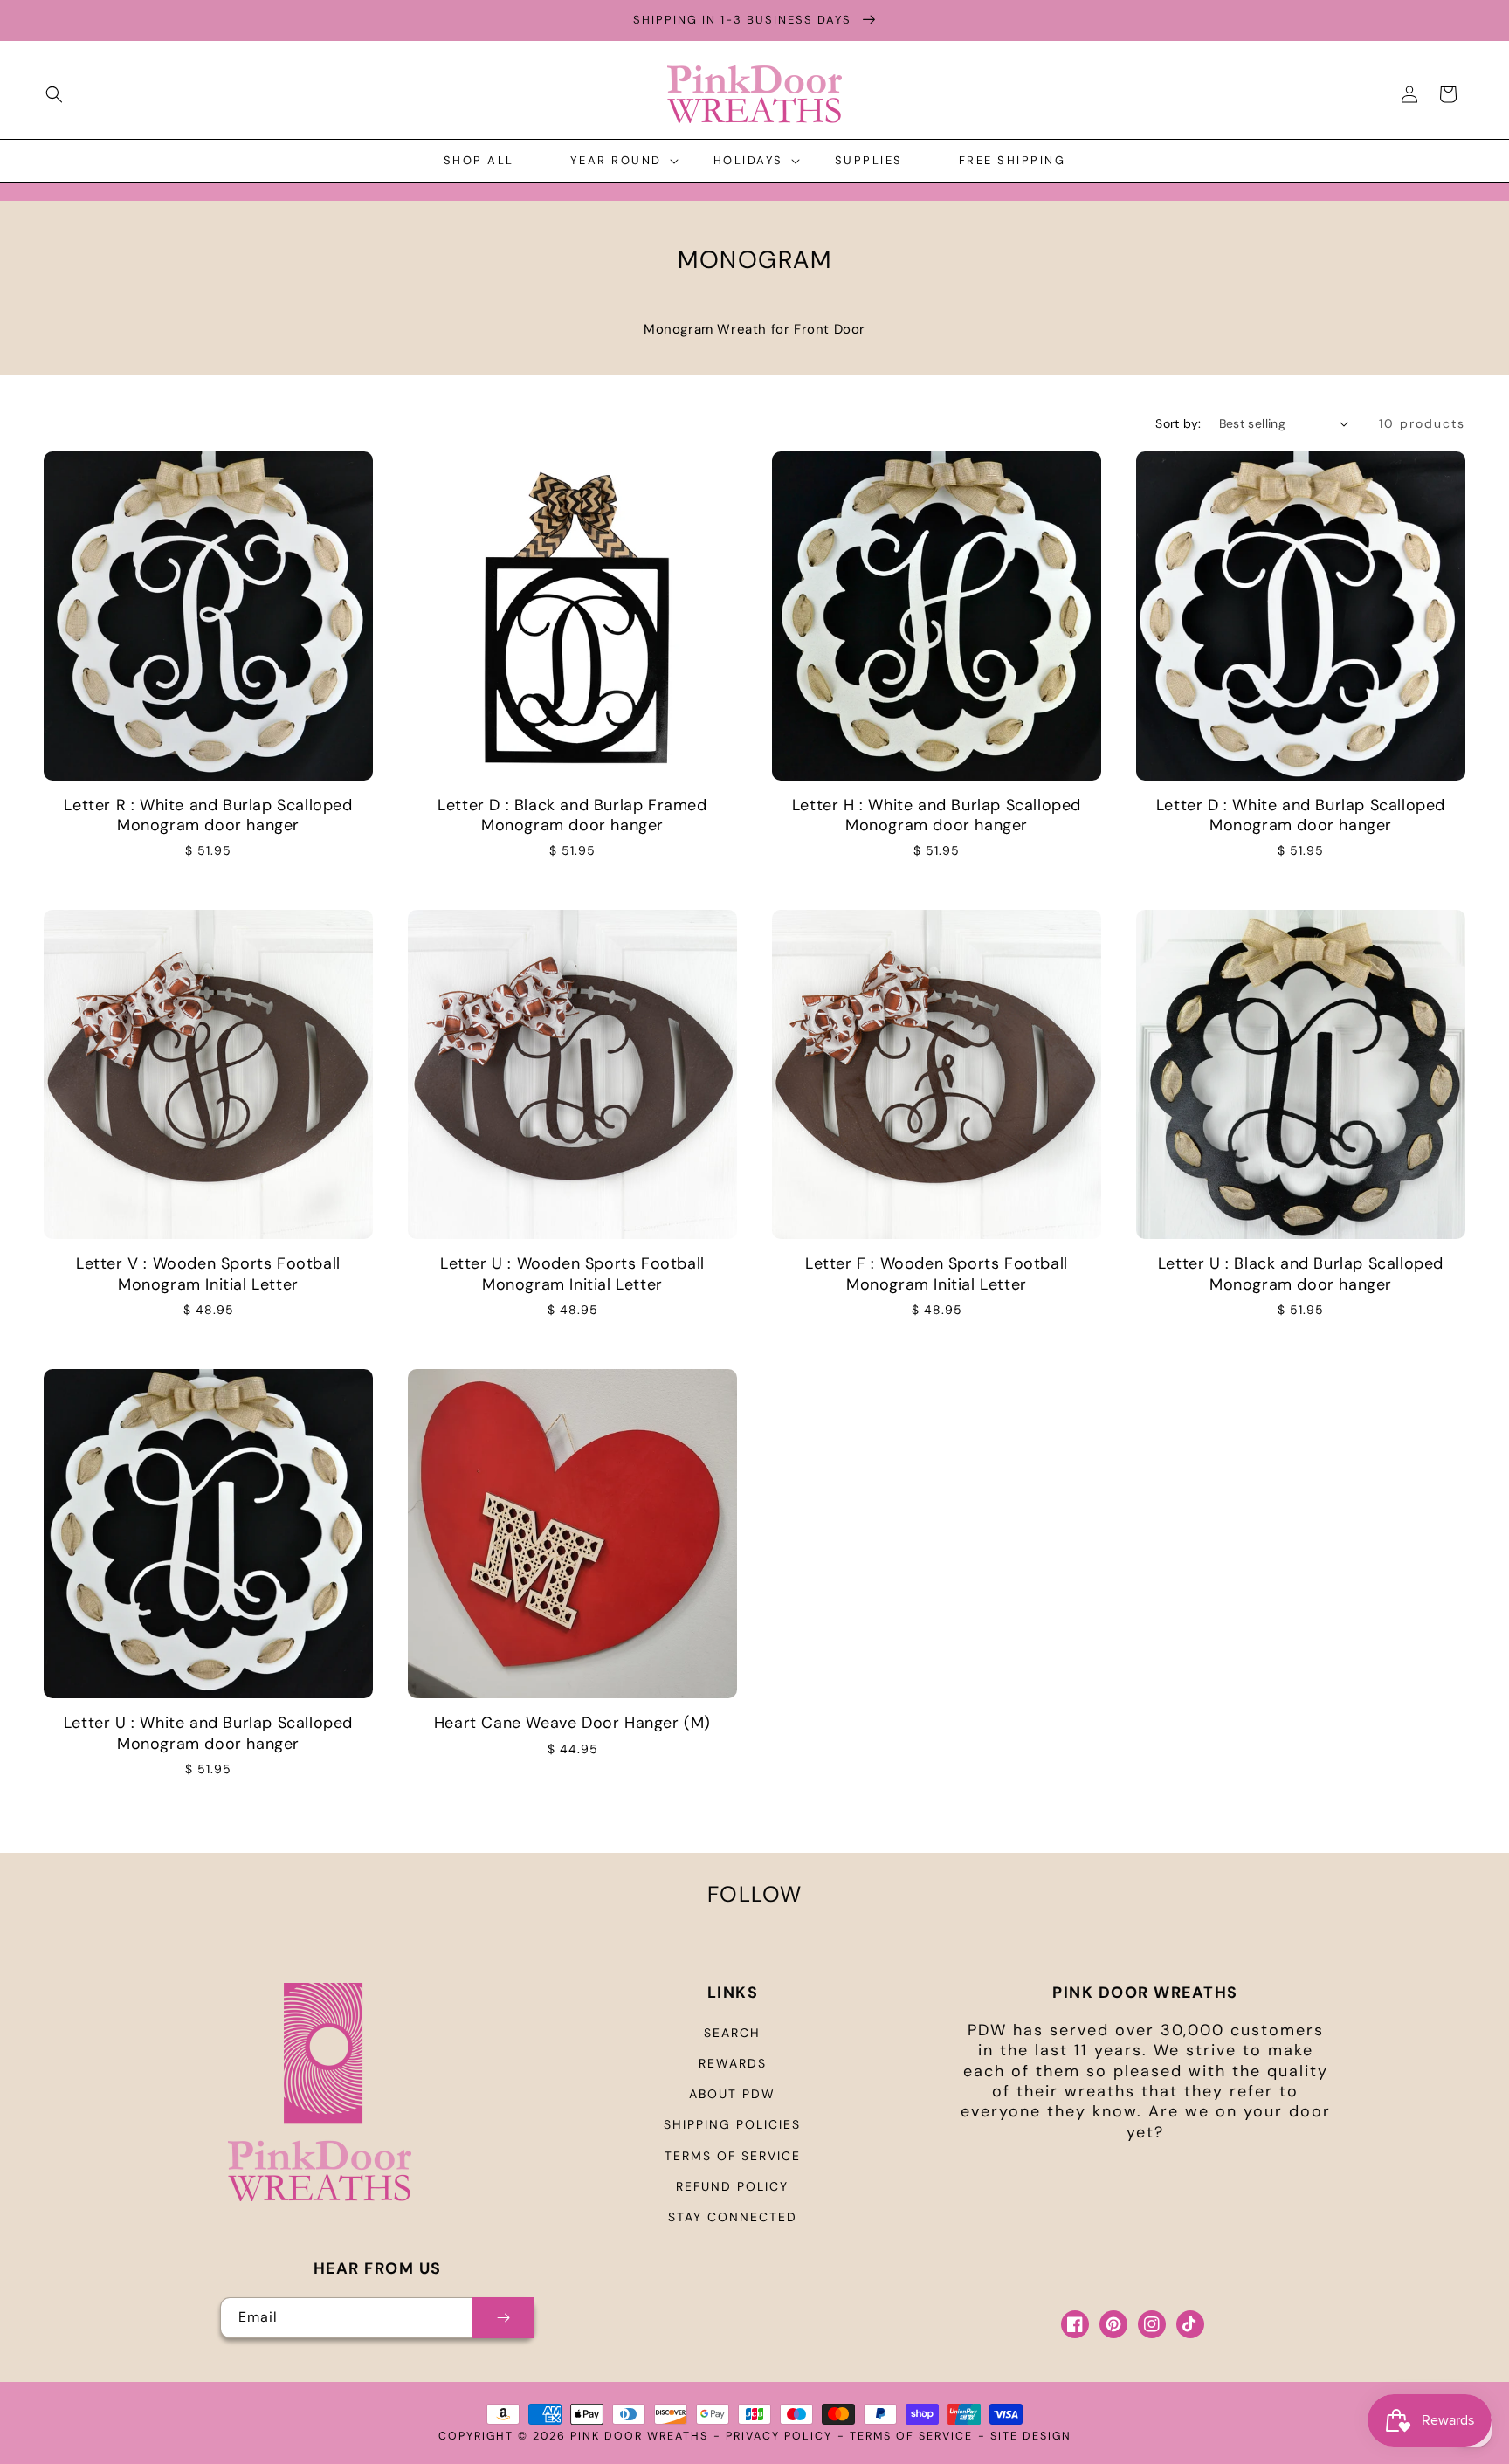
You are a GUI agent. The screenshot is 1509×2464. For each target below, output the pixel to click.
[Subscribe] (503, 2318)
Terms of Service (733, 2156)
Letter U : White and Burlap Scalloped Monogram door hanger (208, 1733)
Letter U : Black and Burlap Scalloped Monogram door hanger (1301, 1274)
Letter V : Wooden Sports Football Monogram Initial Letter (208, 1274)
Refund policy (732, 2186)
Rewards (733, 2063)
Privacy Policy (779, 2436)
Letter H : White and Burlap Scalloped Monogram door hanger (937, 816)
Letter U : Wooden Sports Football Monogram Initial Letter (572, 1274)
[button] (54, 94)
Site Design (1031, 2436)
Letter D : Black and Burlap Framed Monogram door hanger (572, 816)
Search (732, 2033)
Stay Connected (733, 2217)
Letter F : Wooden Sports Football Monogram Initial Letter (937, 1274)
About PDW (732, 2094)
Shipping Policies (732, 2124)
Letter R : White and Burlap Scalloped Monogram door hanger (208, 816)
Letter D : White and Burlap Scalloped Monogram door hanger (1301, 816)
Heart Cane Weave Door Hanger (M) (572, 1723)
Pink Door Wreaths (639, 2436)
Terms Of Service (911, 2436)
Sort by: (1178, 423)
